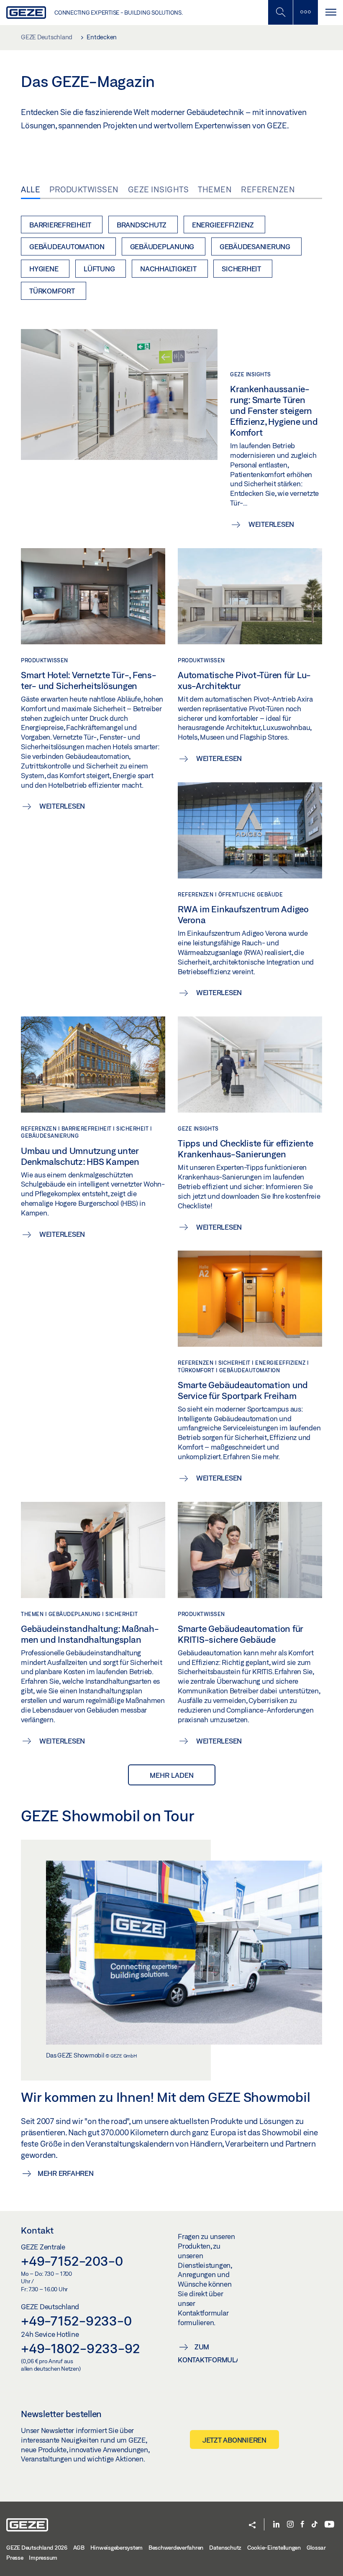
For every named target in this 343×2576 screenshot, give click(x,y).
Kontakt (37, 2230)
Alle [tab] (31, 189)
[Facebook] (302, 2525)
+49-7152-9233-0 (76, 2321)
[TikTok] (315, 2525)
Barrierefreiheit (60, 225)
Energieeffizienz (223, 225)
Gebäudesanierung (255, 246)
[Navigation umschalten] (330, 12)
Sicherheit (241, 269)
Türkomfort (52, 291)
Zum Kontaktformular (208, 2353)
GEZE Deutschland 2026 (37, 2548)
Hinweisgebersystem (117, 2548)
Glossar (316, 2548)
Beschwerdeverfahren (176, 2548)
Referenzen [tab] (268, 189)
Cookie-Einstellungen (274, 2548)
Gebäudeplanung (162, 246)
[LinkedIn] (276, 2525)
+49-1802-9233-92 (81, 2348)
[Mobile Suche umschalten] (280, 12)
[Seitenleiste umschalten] (305, 12)
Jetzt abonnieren (234, 2440)
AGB (79, 2548)
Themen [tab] (215, 189)
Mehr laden (172, 1775)
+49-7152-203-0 (72, 2261)
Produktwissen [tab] (84, 189)
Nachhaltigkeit (168, 269)
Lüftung (99, 269)
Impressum (43, 2558)
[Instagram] (290, 2525)
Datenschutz (225, 2548)
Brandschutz (142, 225)
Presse (15, 2558)
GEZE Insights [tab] (159, 189)
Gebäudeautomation (67, 246)
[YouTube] (329, 2525)
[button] (252, 2526)
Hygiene (44, 269)
